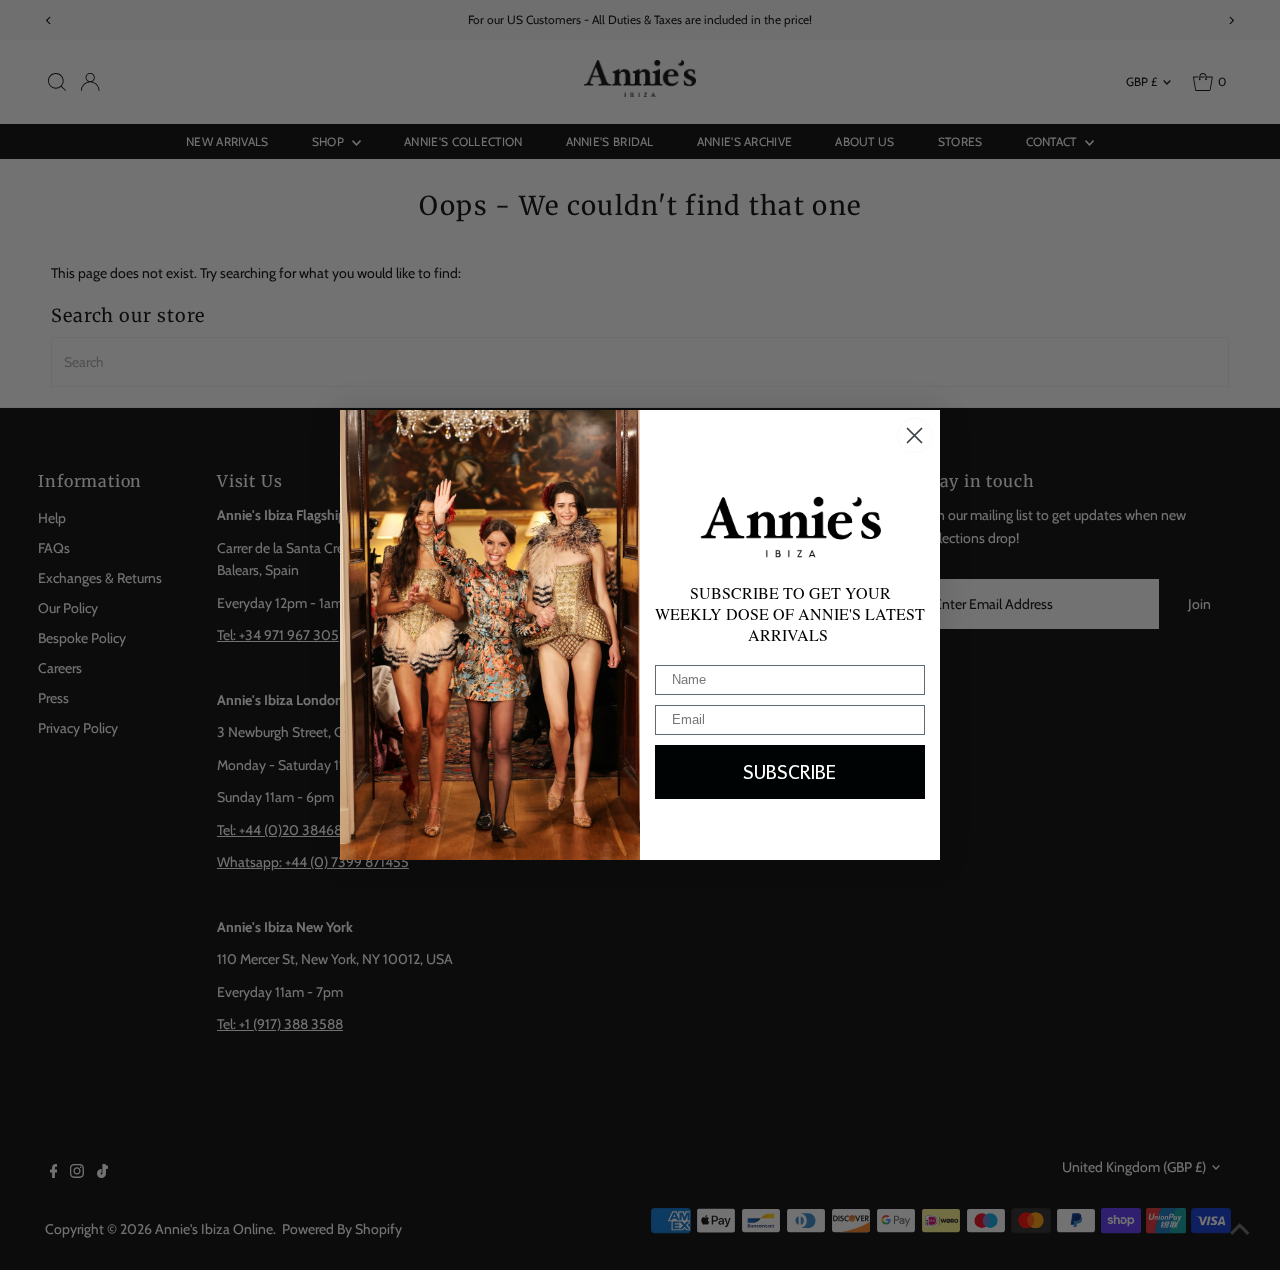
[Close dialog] (914, 435)
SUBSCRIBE (790, 772)
